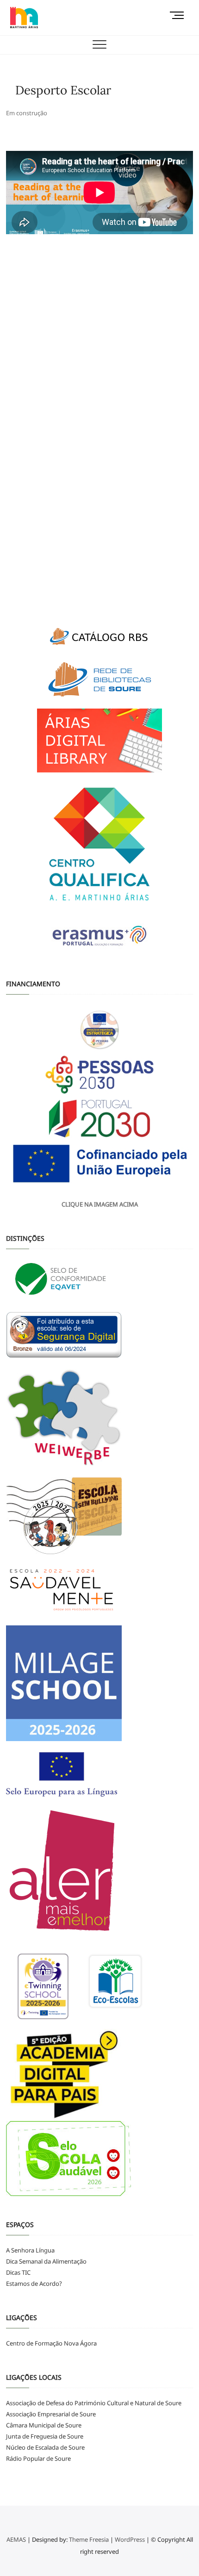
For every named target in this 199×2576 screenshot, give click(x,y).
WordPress (130, 2539)
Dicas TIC (18, 2272)
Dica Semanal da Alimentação (46, 2261)
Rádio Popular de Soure (38, 2458)
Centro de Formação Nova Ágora (51, 2343)
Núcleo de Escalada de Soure (45, 2447)
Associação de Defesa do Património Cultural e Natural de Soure (94, 2403)
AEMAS (16, 2539)
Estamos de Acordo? (34, 2284)
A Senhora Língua (30, 2250)
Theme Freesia (89, 2539)
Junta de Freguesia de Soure (45, 2436)
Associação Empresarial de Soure (51, 2414)
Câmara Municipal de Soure (44, 2425)
